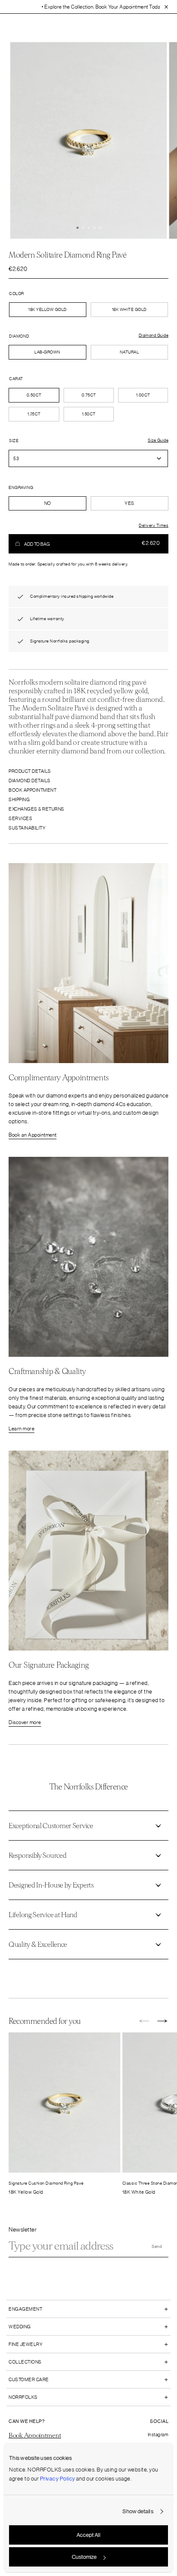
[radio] (47, 352)
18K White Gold (130, 310)
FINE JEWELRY (26, 2344)
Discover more (25, 1722)
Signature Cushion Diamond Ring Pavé (46, 2183)
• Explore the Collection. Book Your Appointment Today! (75, 7)
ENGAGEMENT (25, 2309)
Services (20, 818)
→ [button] (163, 2022)
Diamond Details (30, 781)
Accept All (88, 2535)
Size (14, 441)
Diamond (19, 336)
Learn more (21, 1429)
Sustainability (27, 828)
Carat (16, 379)
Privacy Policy (58, 2479)
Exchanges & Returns (37, 809)
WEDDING (20, 2327)
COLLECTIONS (25, 2362)
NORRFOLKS (23, 2397)
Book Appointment (32, 790)
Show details (138, 2511)
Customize (84, 2557)
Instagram (158, 2435)
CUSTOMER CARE (29, 2379)
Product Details (30, 771)
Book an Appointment (33, 1135)
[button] (78, 228)
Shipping (19, 799)
